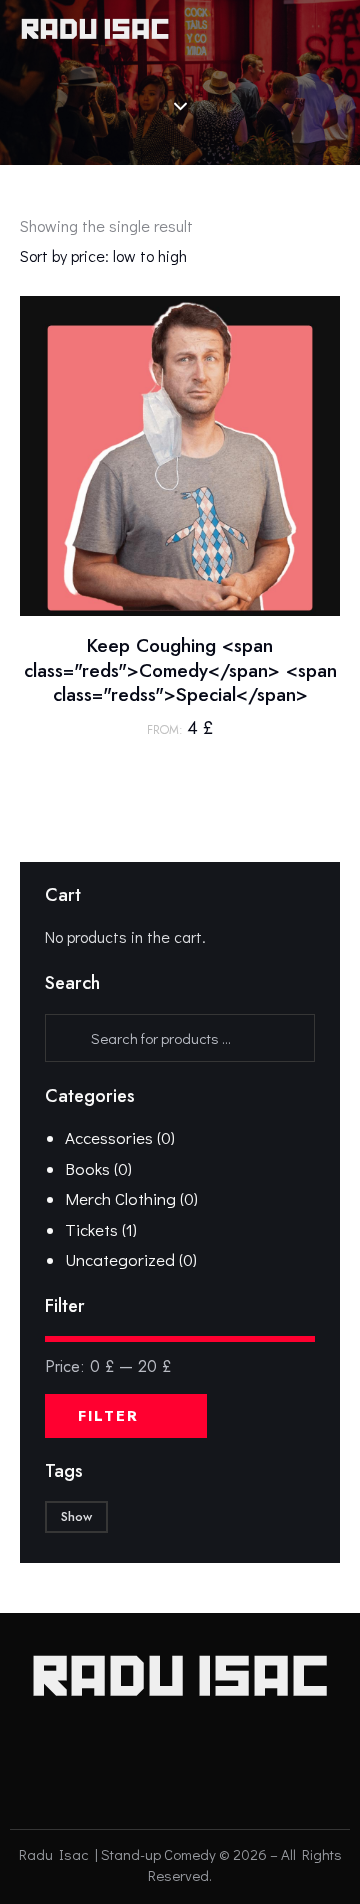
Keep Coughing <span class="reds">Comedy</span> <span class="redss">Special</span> (180, 671)
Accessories (109, 1137)
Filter (108, 1416)
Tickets (91, 1229)
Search (64, 1038)
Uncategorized (120, 1259)
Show (76, 1516)
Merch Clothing (120, 1198)
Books (87, 1168)
